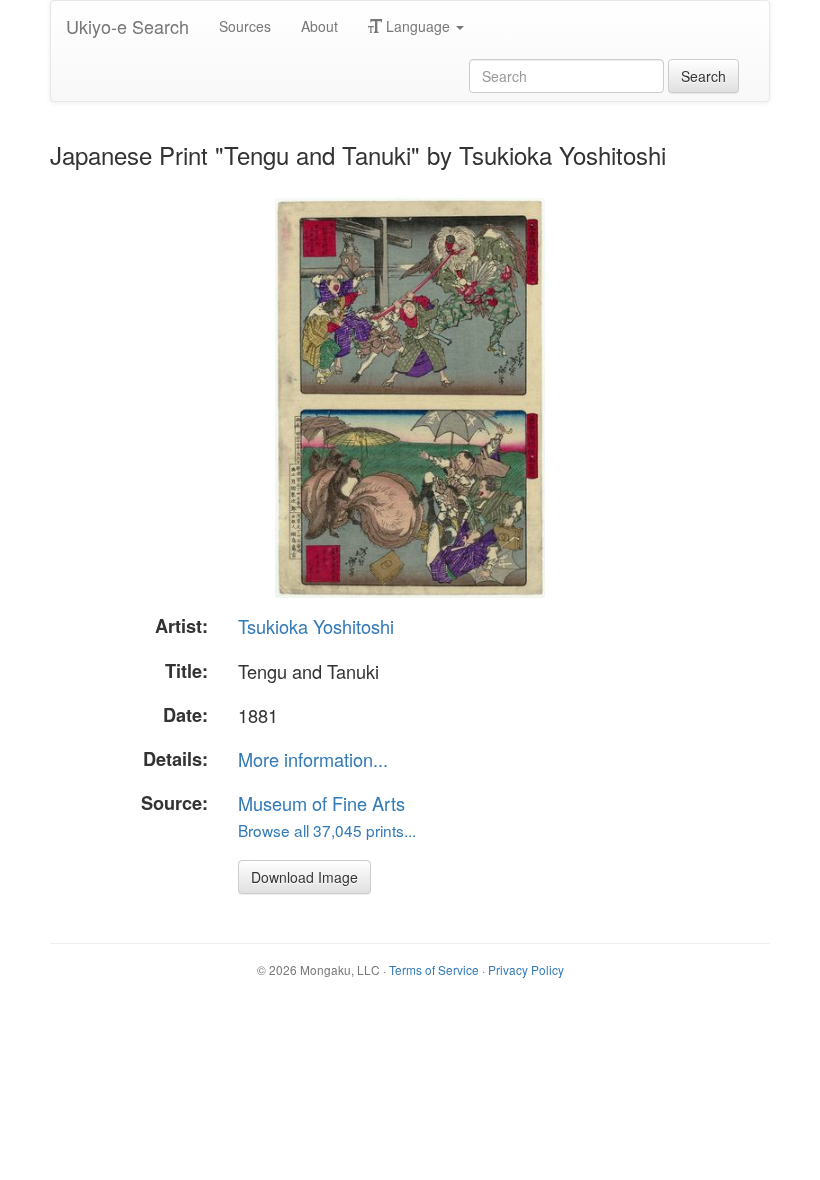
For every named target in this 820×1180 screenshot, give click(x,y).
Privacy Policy (526, 969)
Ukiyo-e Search (127, 26)
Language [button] (418, 26)
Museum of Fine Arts (321, 803)
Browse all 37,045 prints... (327, 830)
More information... (313, 759)
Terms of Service (434, 969)
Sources (245, 26)
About (319, 26)
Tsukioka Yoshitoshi (316, 626)
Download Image (304, 877)
